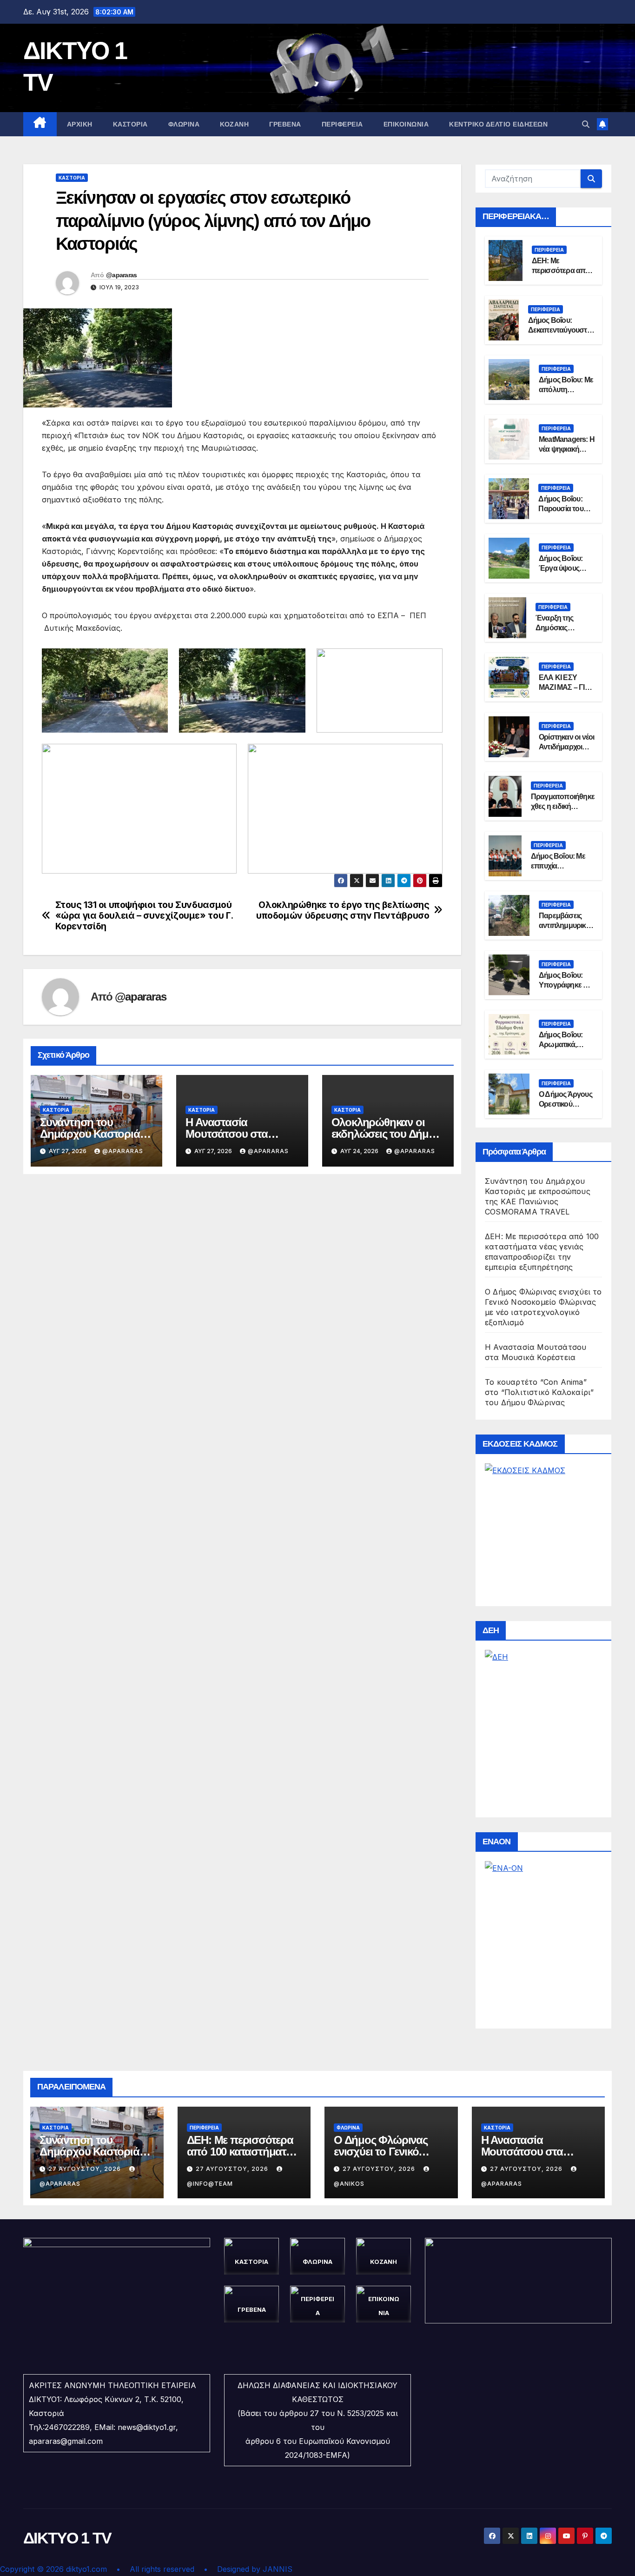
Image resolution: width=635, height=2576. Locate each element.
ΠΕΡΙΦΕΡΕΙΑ (342, 124)
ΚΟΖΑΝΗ (234, 124)
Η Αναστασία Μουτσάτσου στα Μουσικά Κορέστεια (233, 1134)
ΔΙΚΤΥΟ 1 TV (67, 2538)
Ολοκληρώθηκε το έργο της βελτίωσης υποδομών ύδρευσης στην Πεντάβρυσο (343, 910)
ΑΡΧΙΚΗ (80, 124)
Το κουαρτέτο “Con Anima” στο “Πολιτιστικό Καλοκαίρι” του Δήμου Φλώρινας (539, 1392)
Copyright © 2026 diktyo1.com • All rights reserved (102, 2569)
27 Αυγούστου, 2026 (86, 2169)
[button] (586, 124)
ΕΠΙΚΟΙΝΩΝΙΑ (406, 124)
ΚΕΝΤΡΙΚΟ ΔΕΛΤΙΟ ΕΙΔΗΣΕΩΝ (498, 124)
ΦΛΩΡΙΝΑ (184, 124)
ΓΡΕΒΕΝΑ (285, 124)
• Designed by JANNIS (248, 2569)
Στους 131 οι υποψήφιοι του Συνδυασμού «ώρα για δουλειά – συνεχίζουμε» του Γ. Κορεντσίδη (144, 916)
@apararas (122, 275)
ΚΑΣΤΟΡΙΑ (130, 124)
